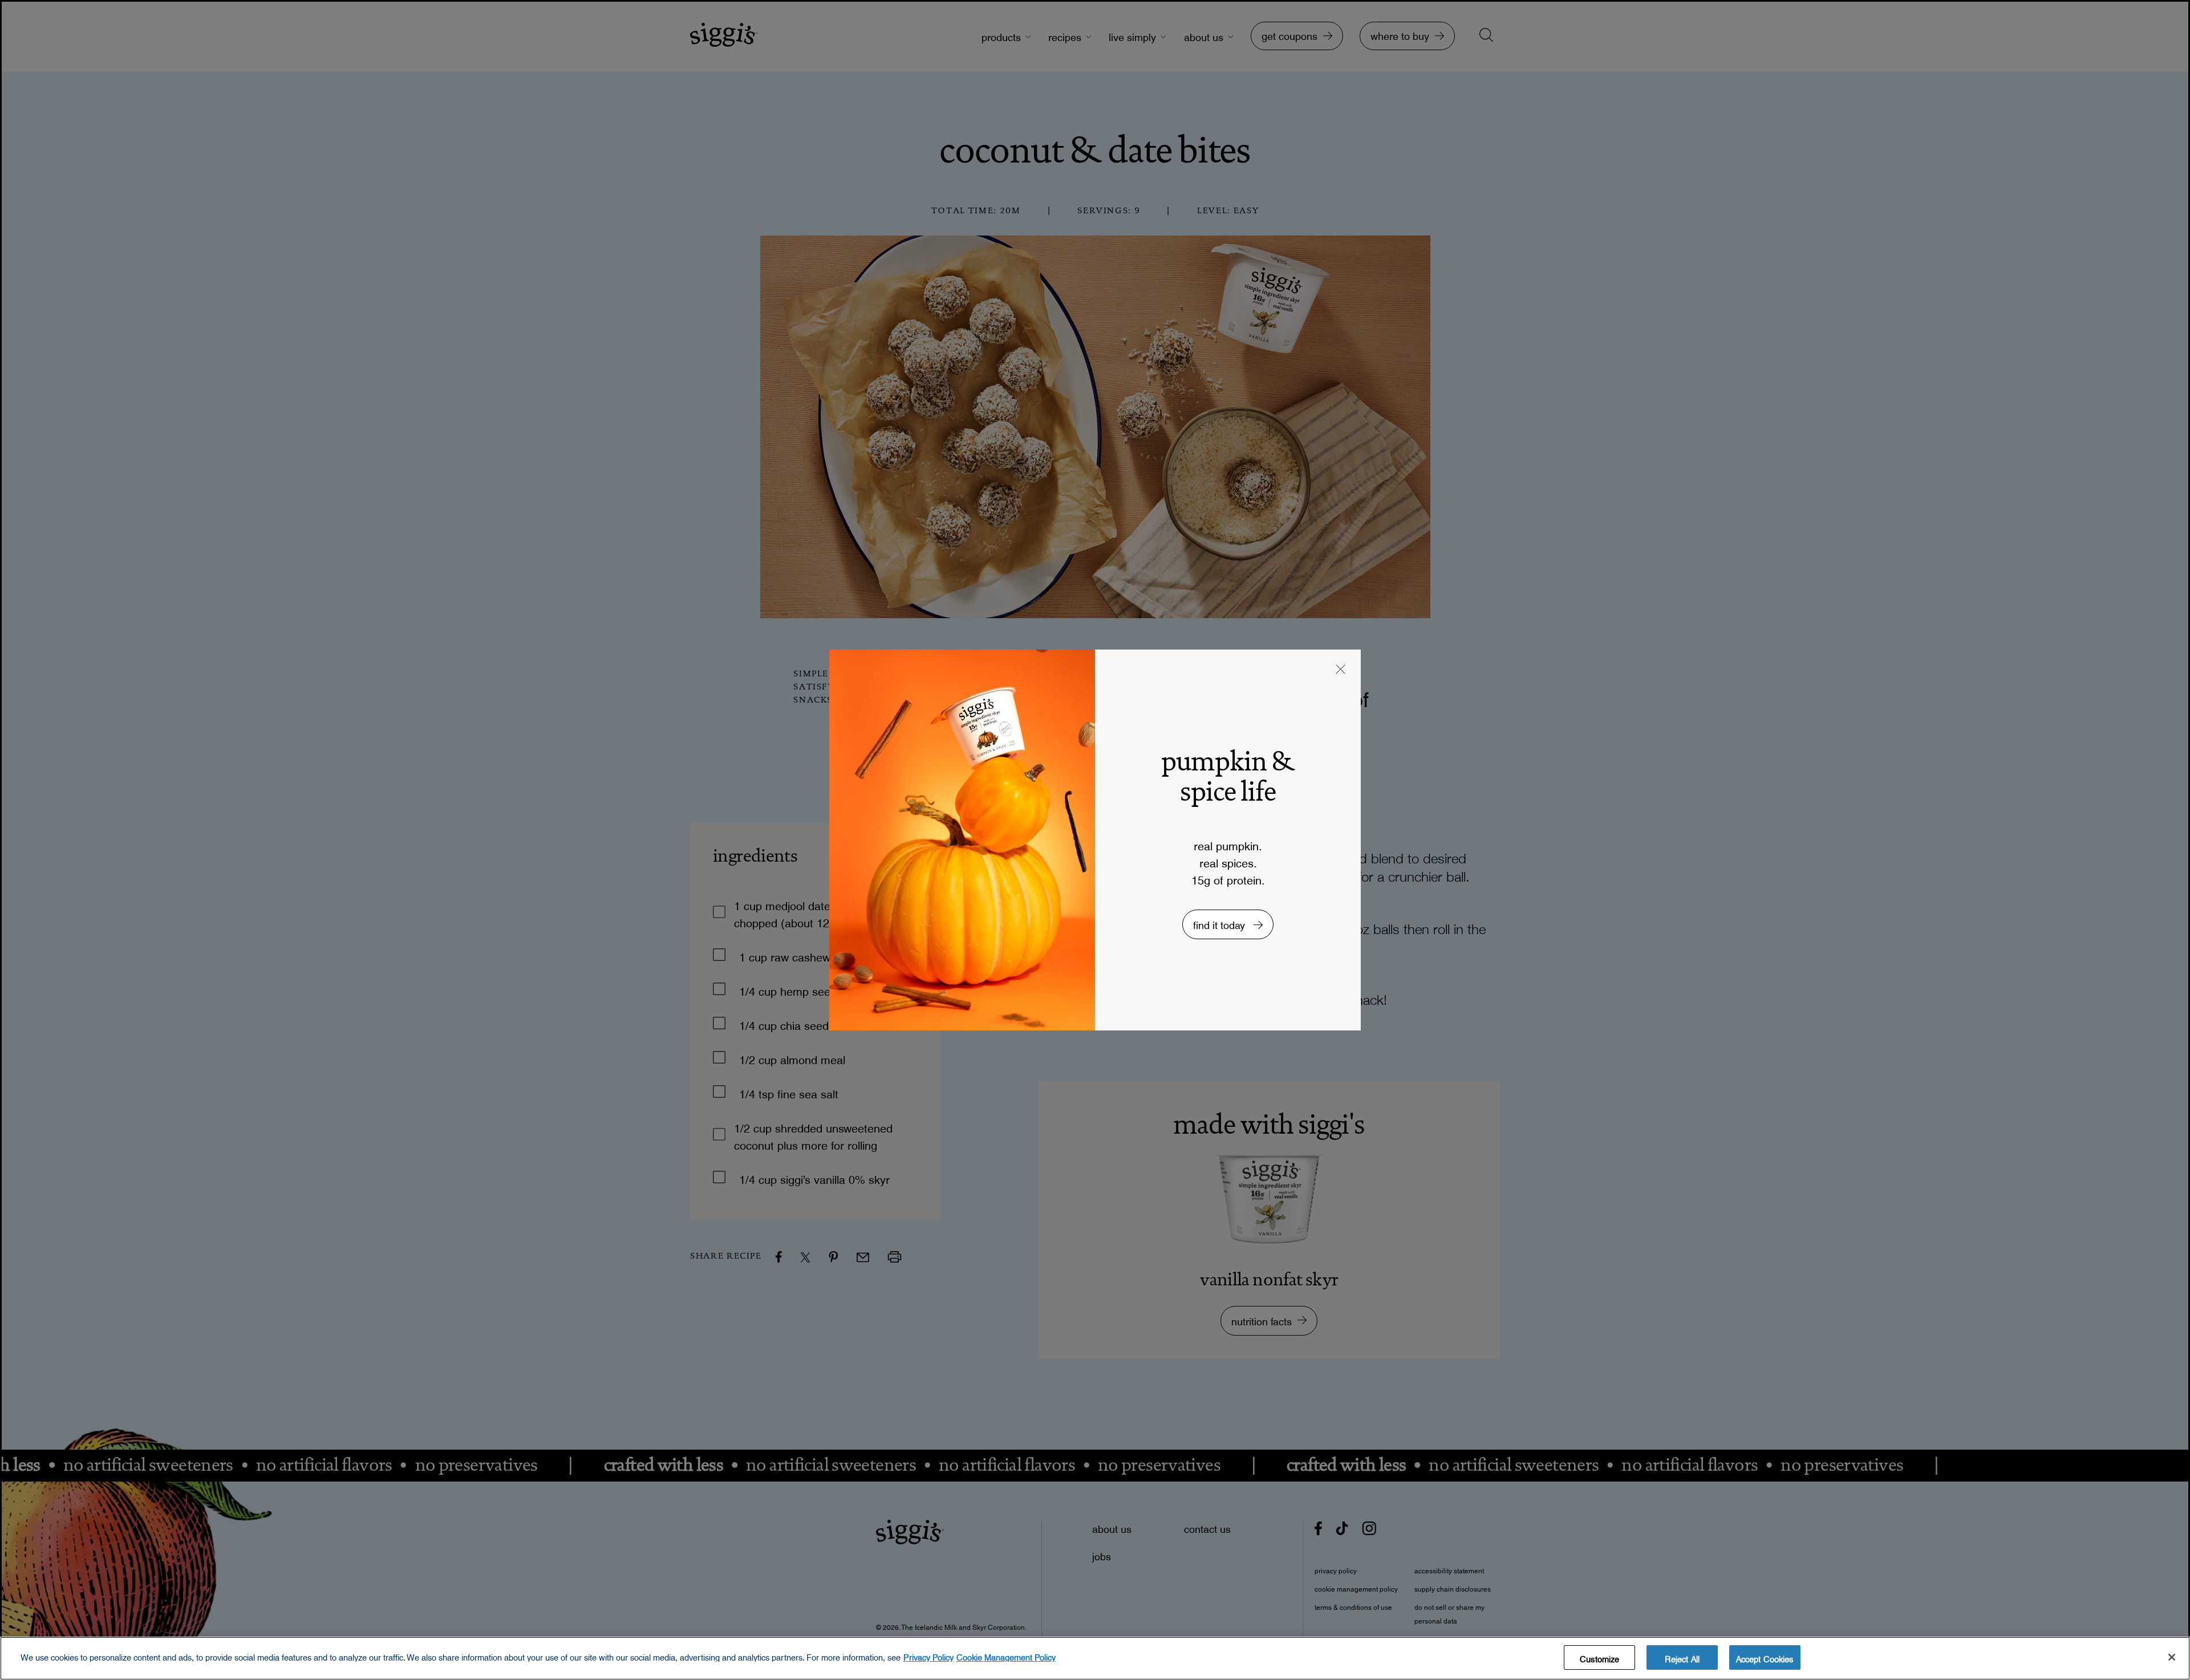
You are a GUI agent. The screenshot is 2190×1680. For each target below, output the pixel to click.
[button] (1341, 671)
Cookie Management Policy (1006, 1655)
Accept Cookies (1765, 1657)
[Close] (2172, 1657)
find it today (1220, 922)
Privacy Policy (928, 1655)
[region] (1095, 1658)
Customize (1599, 1657)
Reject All (1682, 1657)
